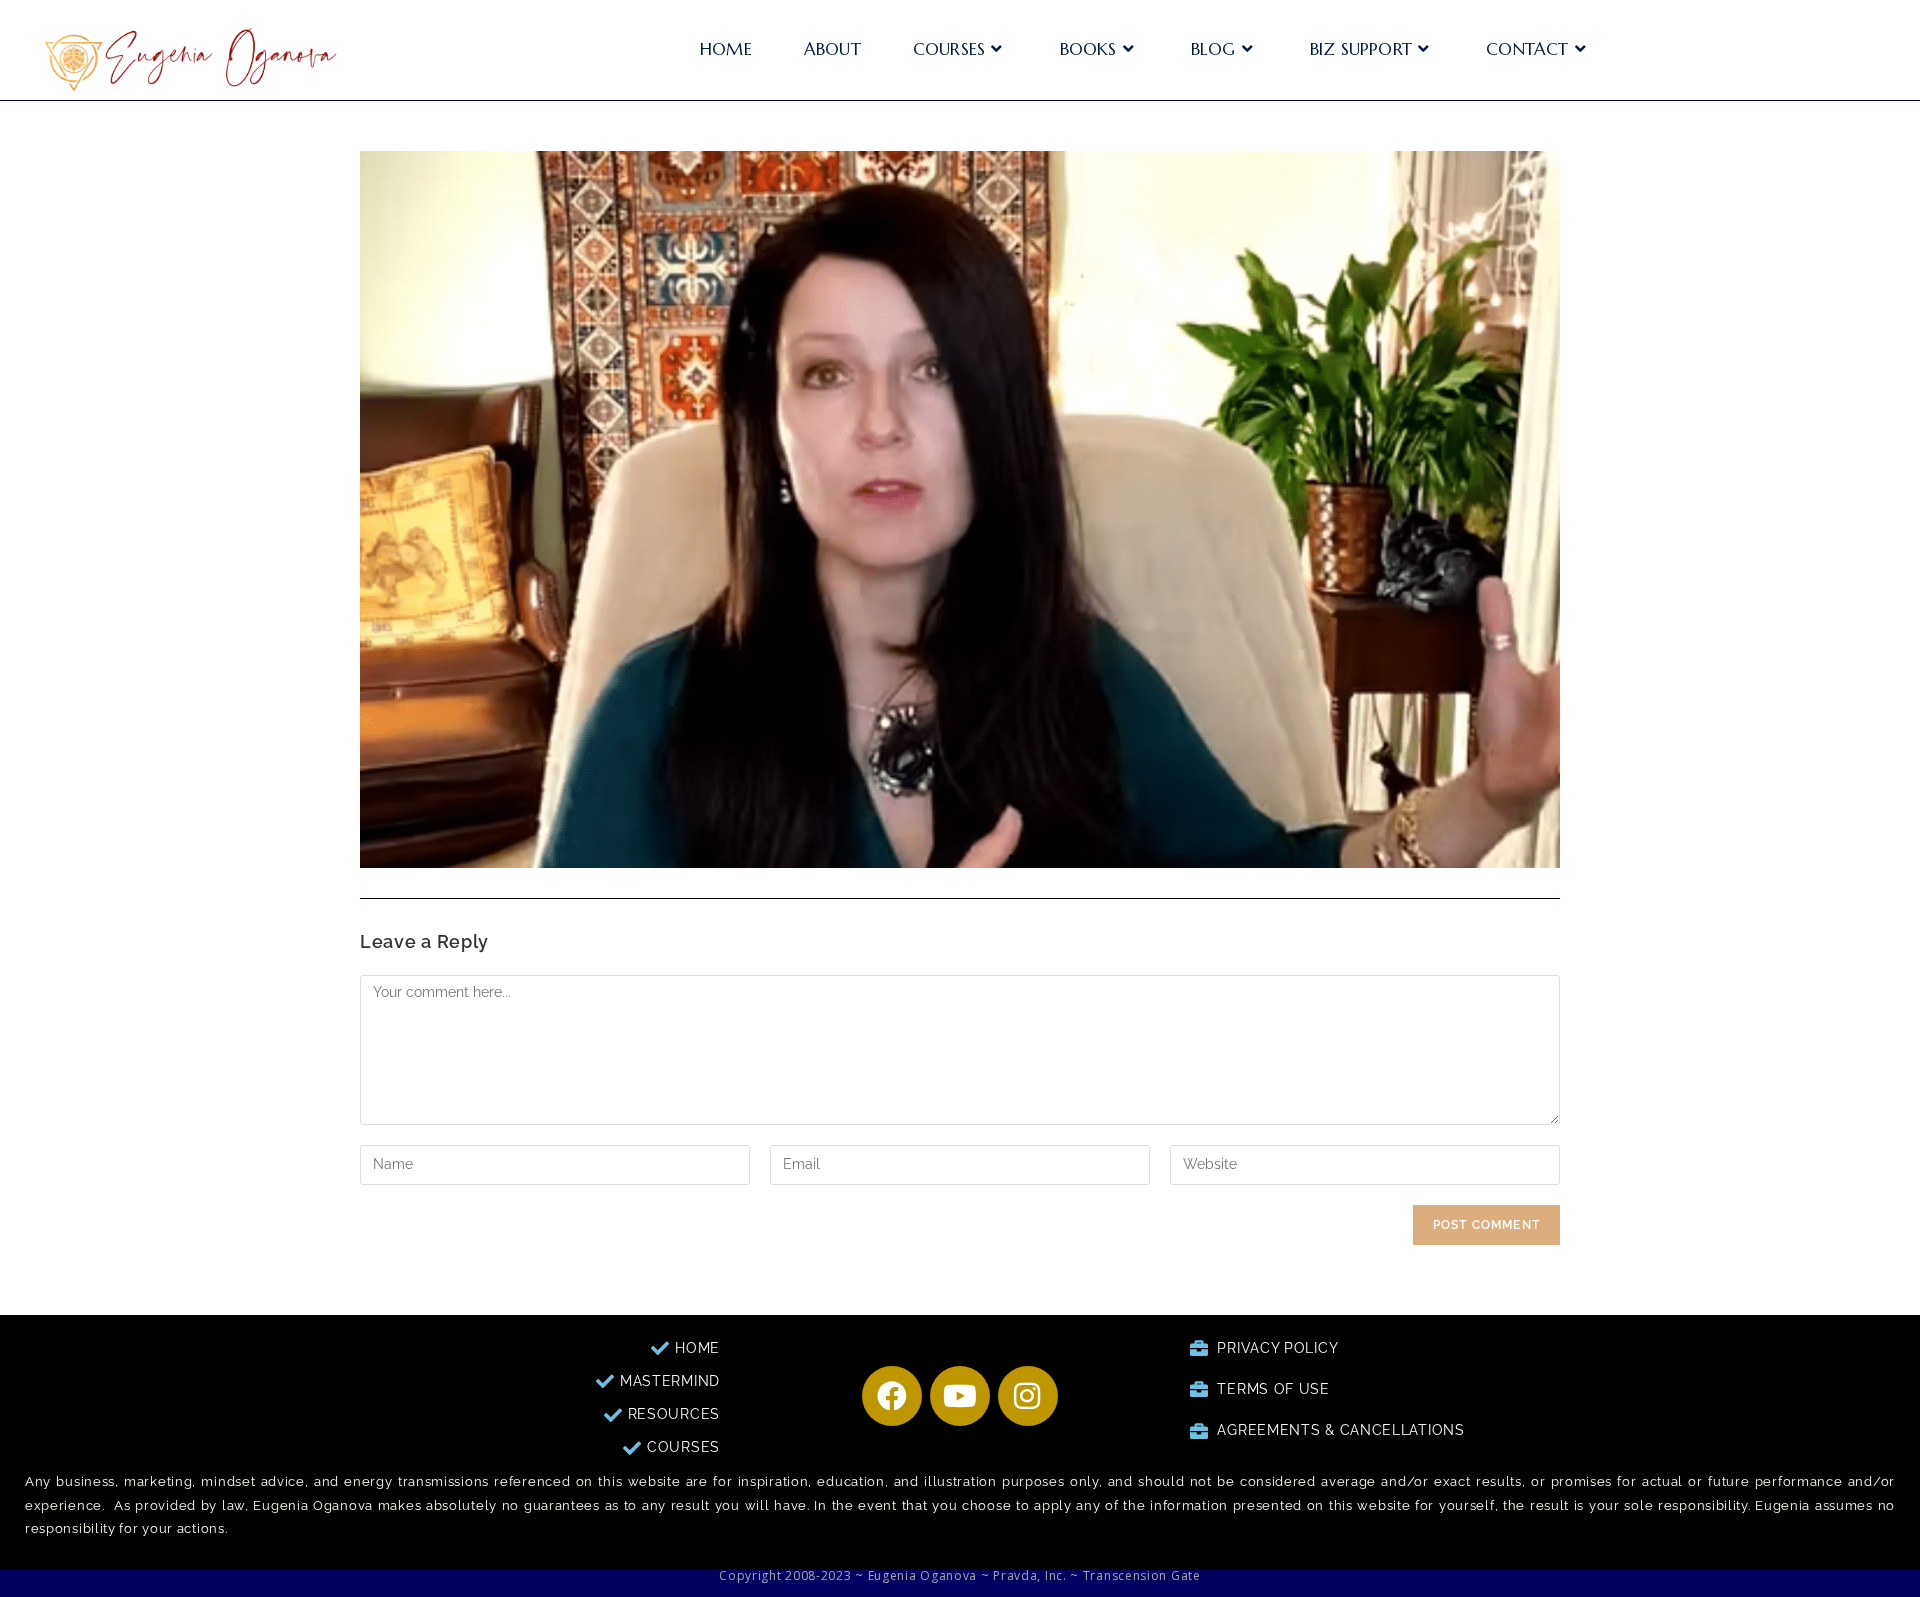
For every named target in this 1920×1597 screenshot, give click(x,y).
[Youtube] (960, 1396)
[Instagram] (1028, 1396)
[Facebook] (892, 1396)
